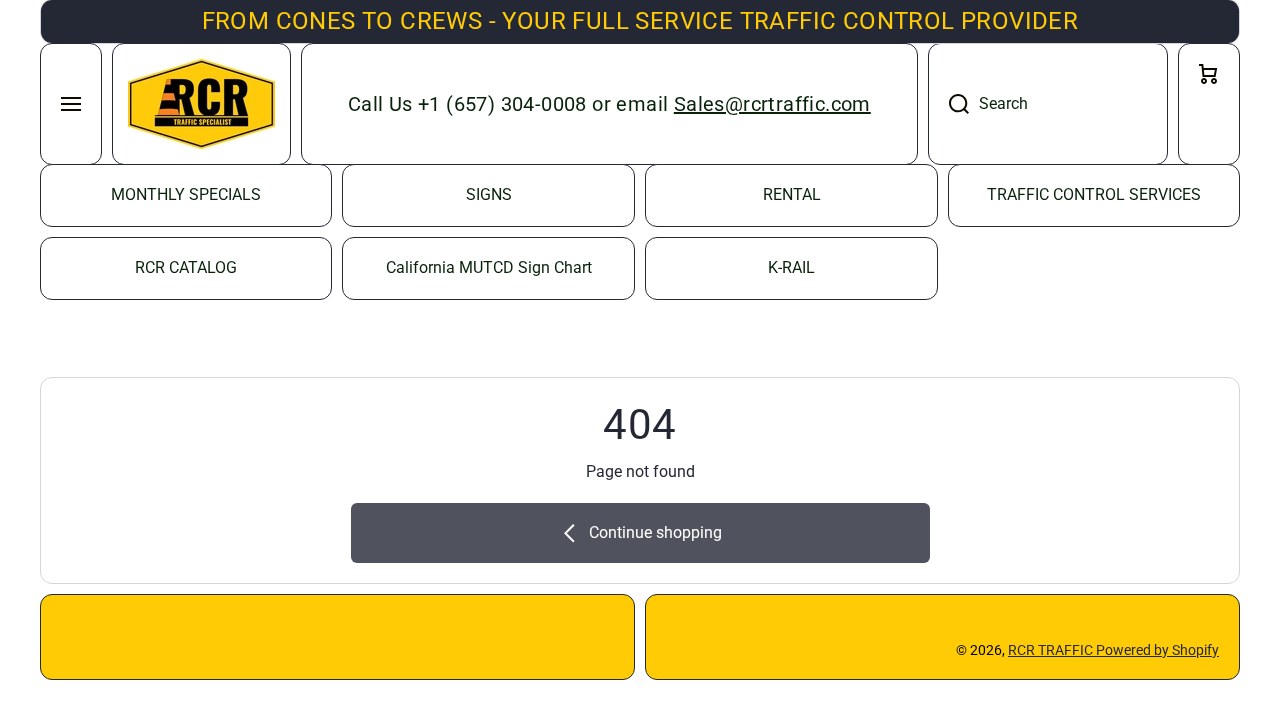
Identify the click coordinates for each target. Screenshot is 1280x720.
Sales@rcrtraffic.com (772, 104)
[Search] (948, 104)
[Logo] (201, 104)
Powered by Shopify (1157, 650)
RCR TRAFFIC (1052, 650)
